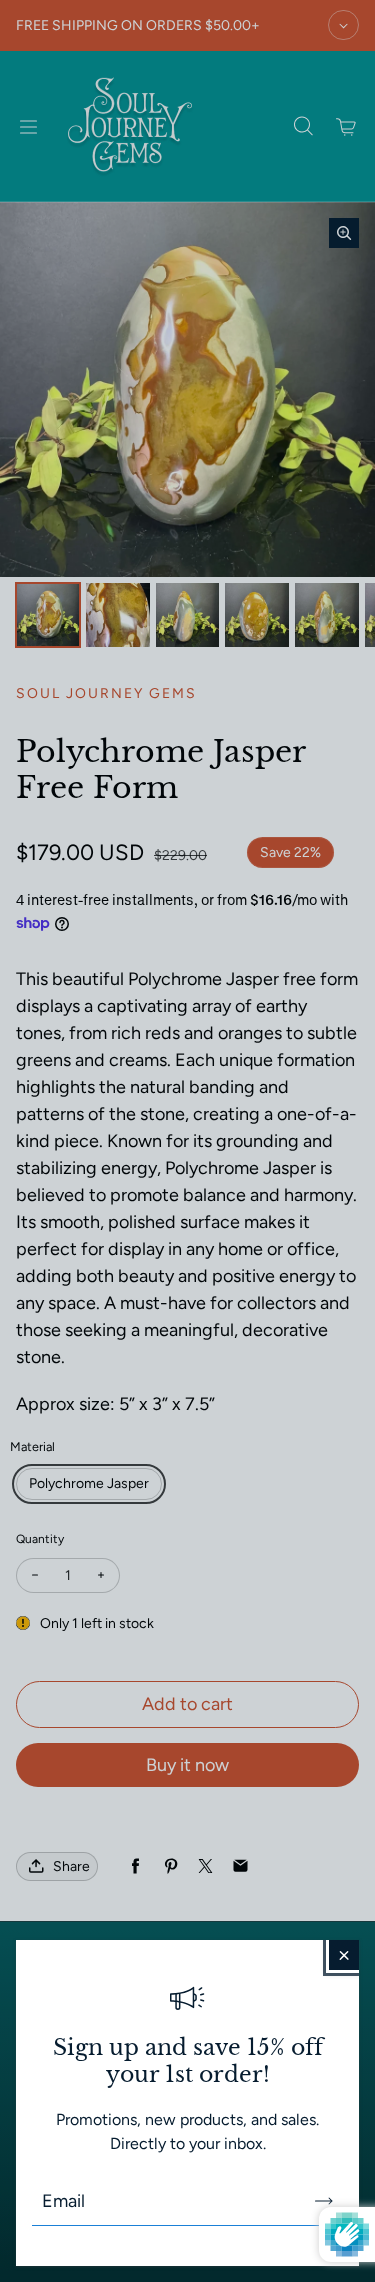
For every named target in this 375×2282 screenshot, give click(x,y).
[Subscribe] (324, 2201)
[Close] (344, 1955)
